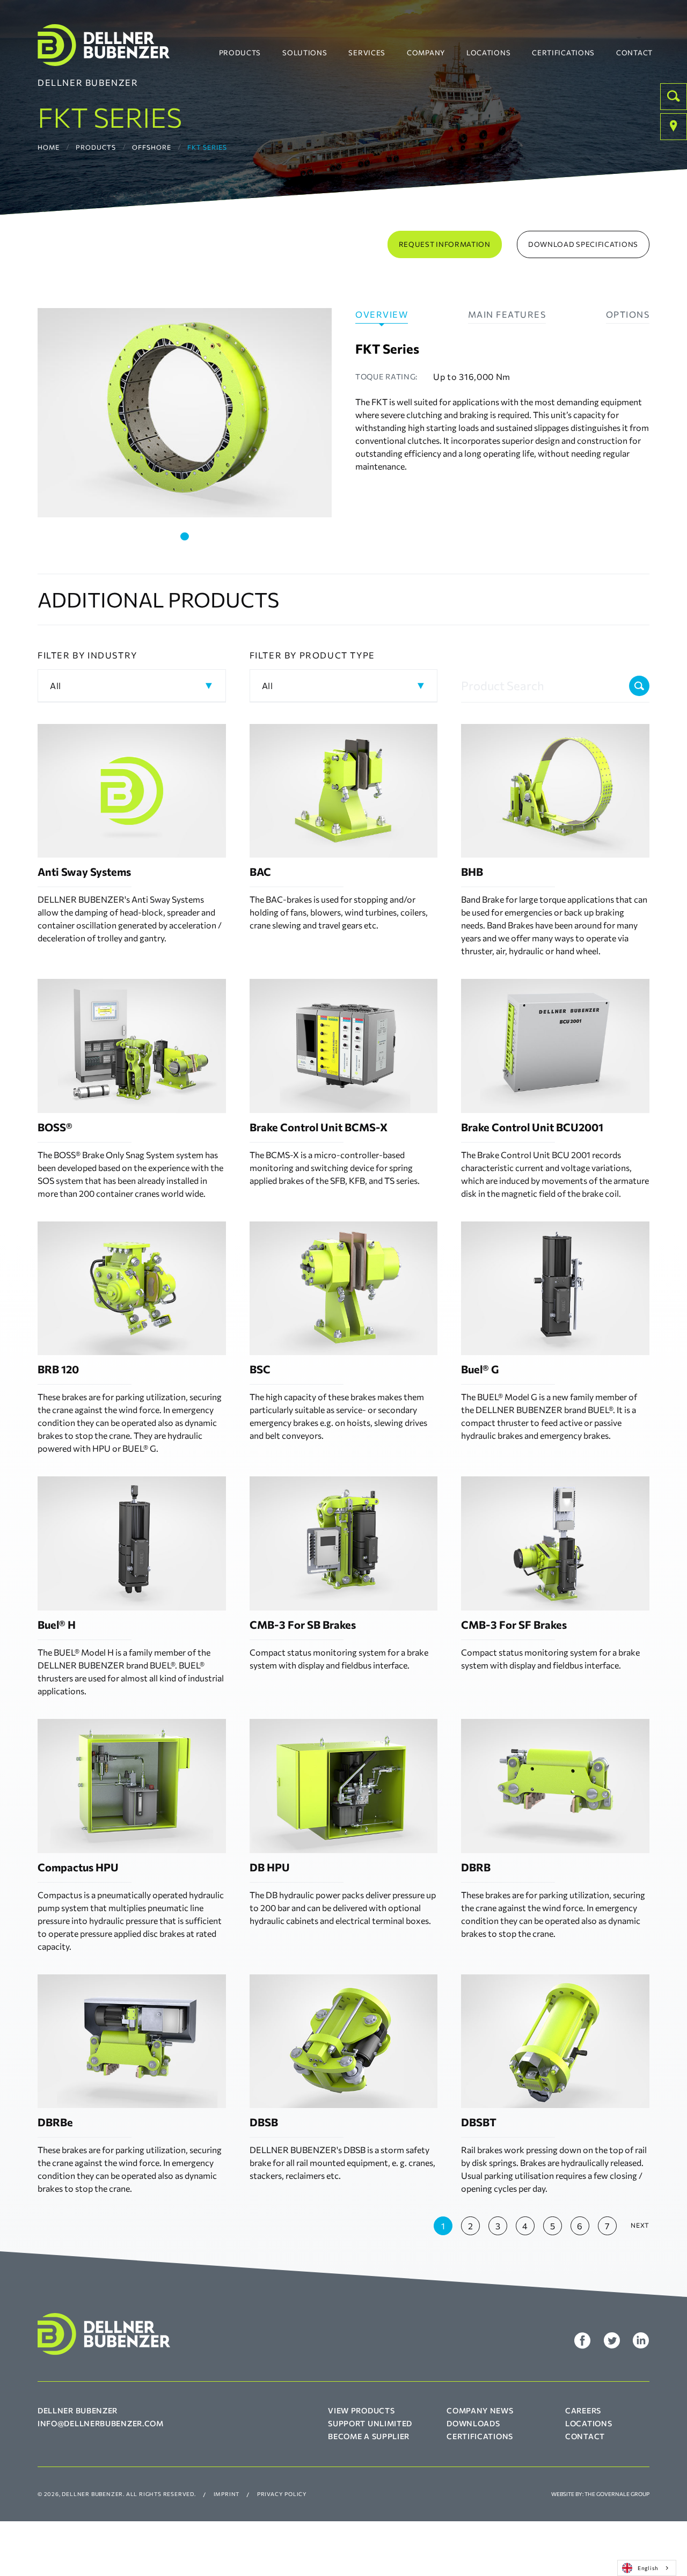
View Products (361, 2410)
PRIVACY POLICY (282, 2494)
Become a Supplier (369, 2436)
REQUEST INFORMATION (445, 244)
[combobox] (647, 2568)
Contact (634, 53)
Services (367, 53)
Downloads (473, 2423)
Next (640, 2225)
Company (426, 53)
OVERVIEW (382, 314)
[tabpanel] (185, 413)
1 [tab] (185, 536)
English (648, 2568)
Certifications (563, 53)
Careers (583, 2410)
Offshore (152, 147)
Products (240, 53)
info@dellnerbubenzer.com (101, 2423)
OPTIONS (628, 314)
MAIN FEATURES (507, 314)
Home (49, 147)
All (56, 686)
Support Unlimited (370, 2423)
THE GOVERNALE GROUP (617, 2494)
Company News (480, 2410)
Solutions (305, 53)
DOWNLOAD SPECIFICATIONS (583, 244)
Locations (488, 53)
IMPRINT (227, 2494)
